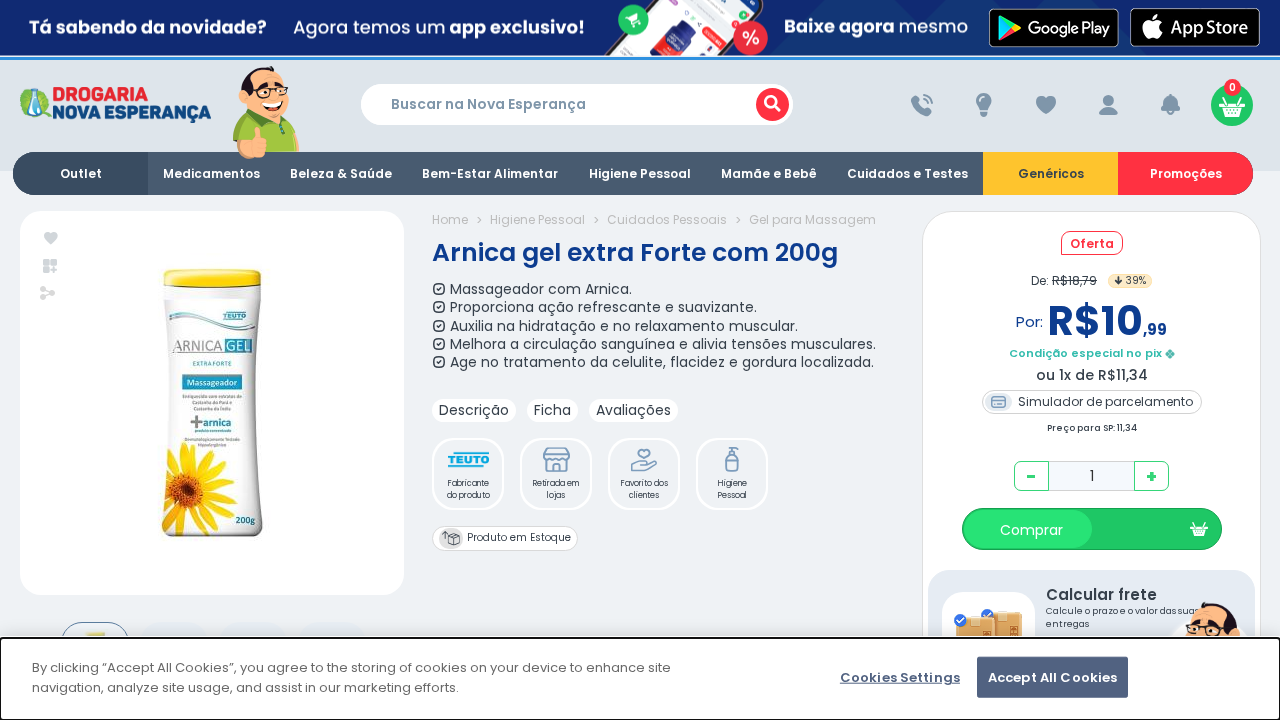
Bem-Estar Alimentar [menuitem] (490, 173)
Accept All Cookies (1052, 677)
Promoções (1186, 173)
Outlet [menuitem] (81, 173)
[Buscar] (772, 104)
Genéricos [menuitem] (1051, 173)
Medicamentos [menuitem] (211, 173)
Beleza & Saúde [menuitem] (341, 173)
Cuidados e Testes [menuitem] (907, 173)
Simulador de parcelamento (1104, 401)
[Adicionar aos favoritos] (51, 239)
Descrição (474, 410)
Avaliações (633, 410)
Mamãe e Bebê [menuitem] (769, 173)
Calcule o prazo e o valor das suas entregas (1122, 607)
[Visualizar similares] (51, 266)
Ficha (552, 410)
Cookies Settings (900, 677)
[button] (468, 474)
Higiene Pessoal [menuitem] (640, 173)
